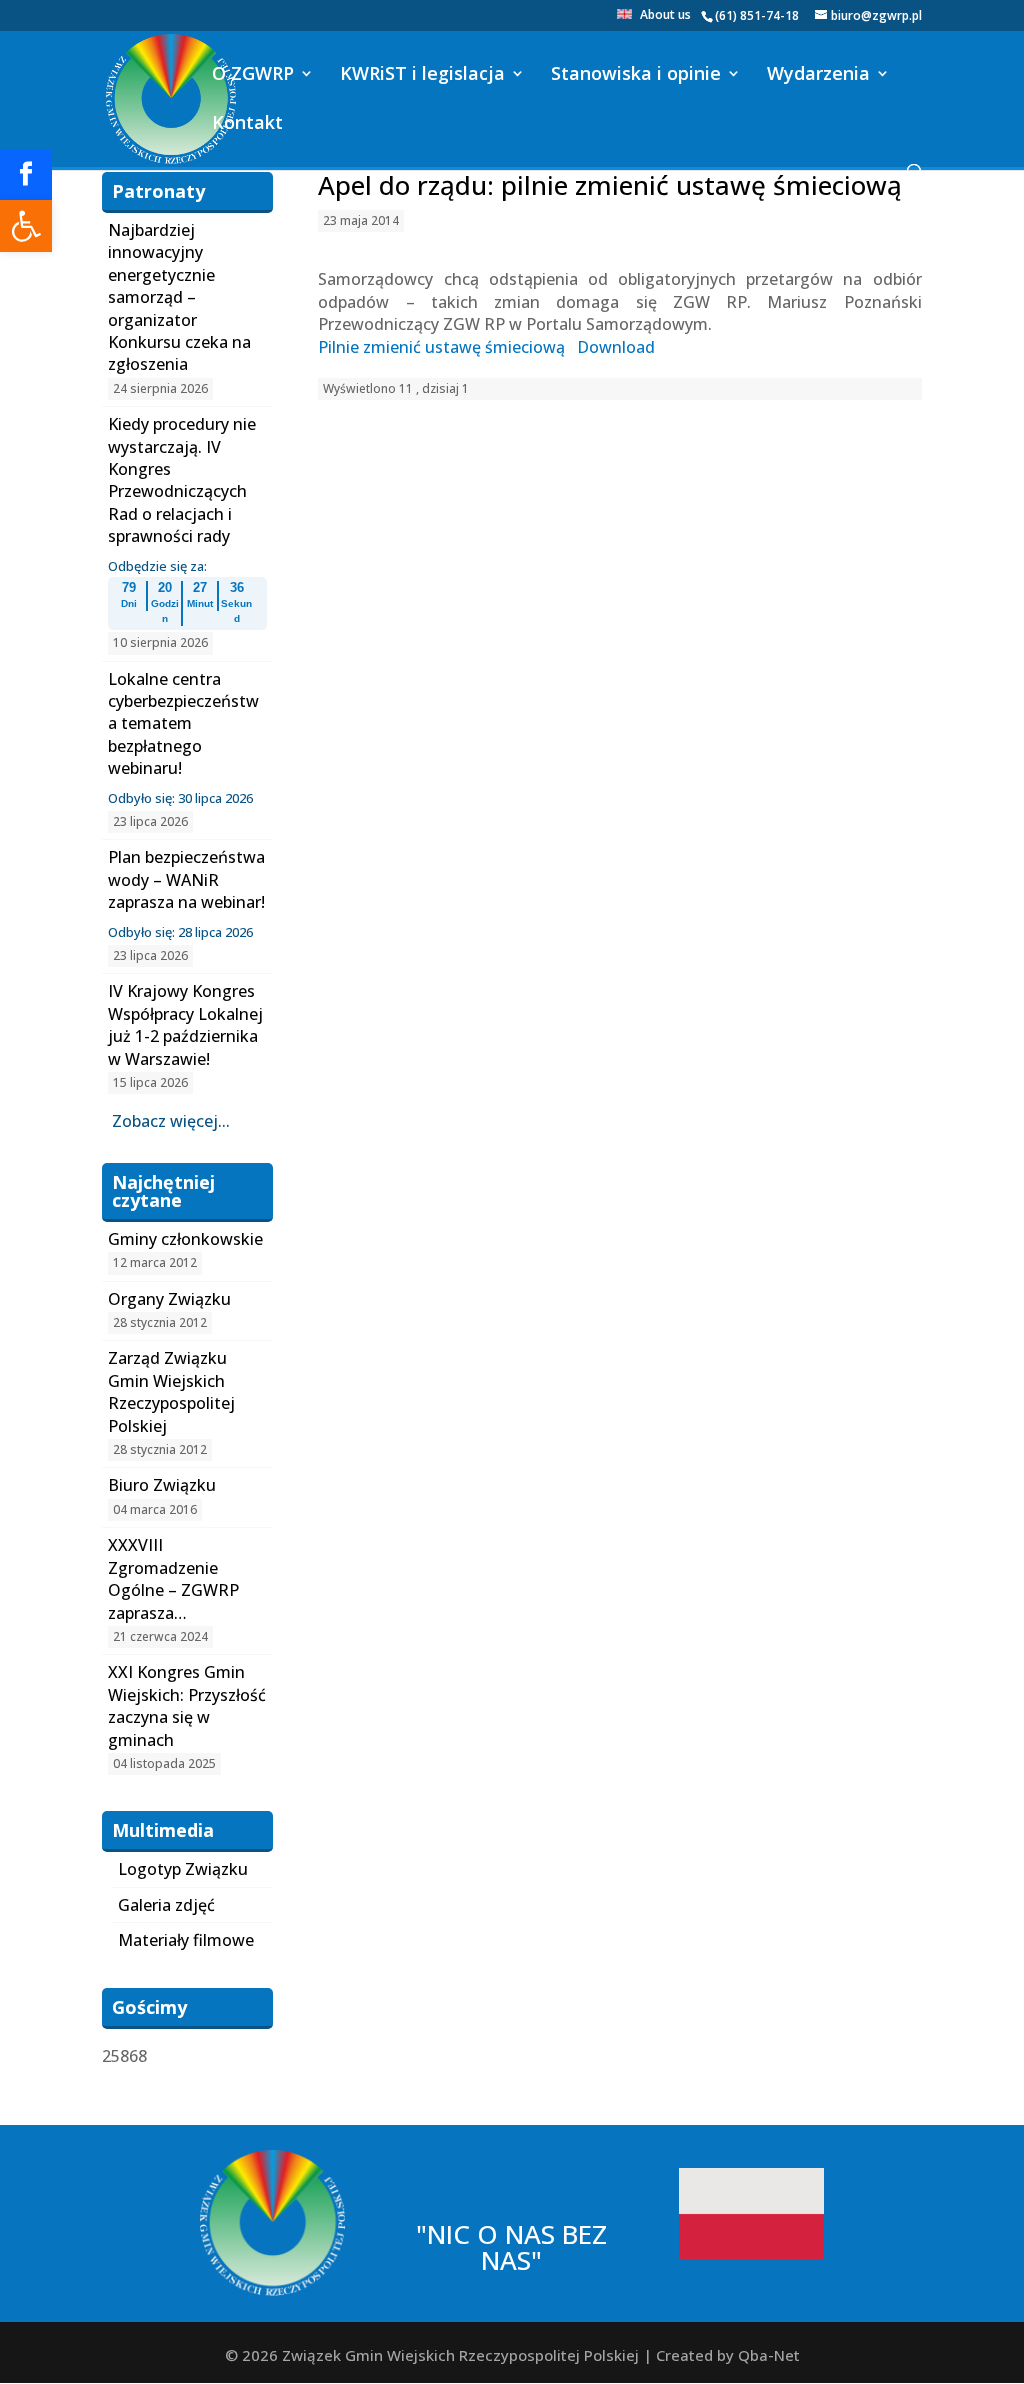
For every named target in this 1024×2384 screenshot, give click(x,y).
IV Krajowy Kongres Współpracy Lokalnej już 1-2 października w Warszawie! (185, 1024)
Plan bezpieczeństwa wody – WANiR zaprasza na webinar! (186, 879)
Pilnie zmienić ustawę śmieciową (441, 347)
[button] (26, 226)
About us (665, 16)
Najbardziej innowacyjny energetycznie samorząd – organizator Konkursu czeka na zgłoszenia (179, 297)
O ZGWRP (253, 75)
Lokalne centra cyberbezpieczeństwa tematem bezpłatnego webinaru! (183, 724)
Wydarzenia (818, 75)
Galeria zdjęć (166, 1905)
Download (616, 347)
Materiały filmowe (186, 1940)
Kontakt (247, 124)
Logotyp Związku (183, 1869)
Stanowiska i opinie (636, 75)
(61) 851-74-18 (757, 15)
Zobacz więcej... (171, 1121)
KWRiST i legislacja (422, 75)
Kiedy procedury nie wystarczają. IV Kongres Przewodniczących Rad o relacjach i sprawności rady (182, 480)
